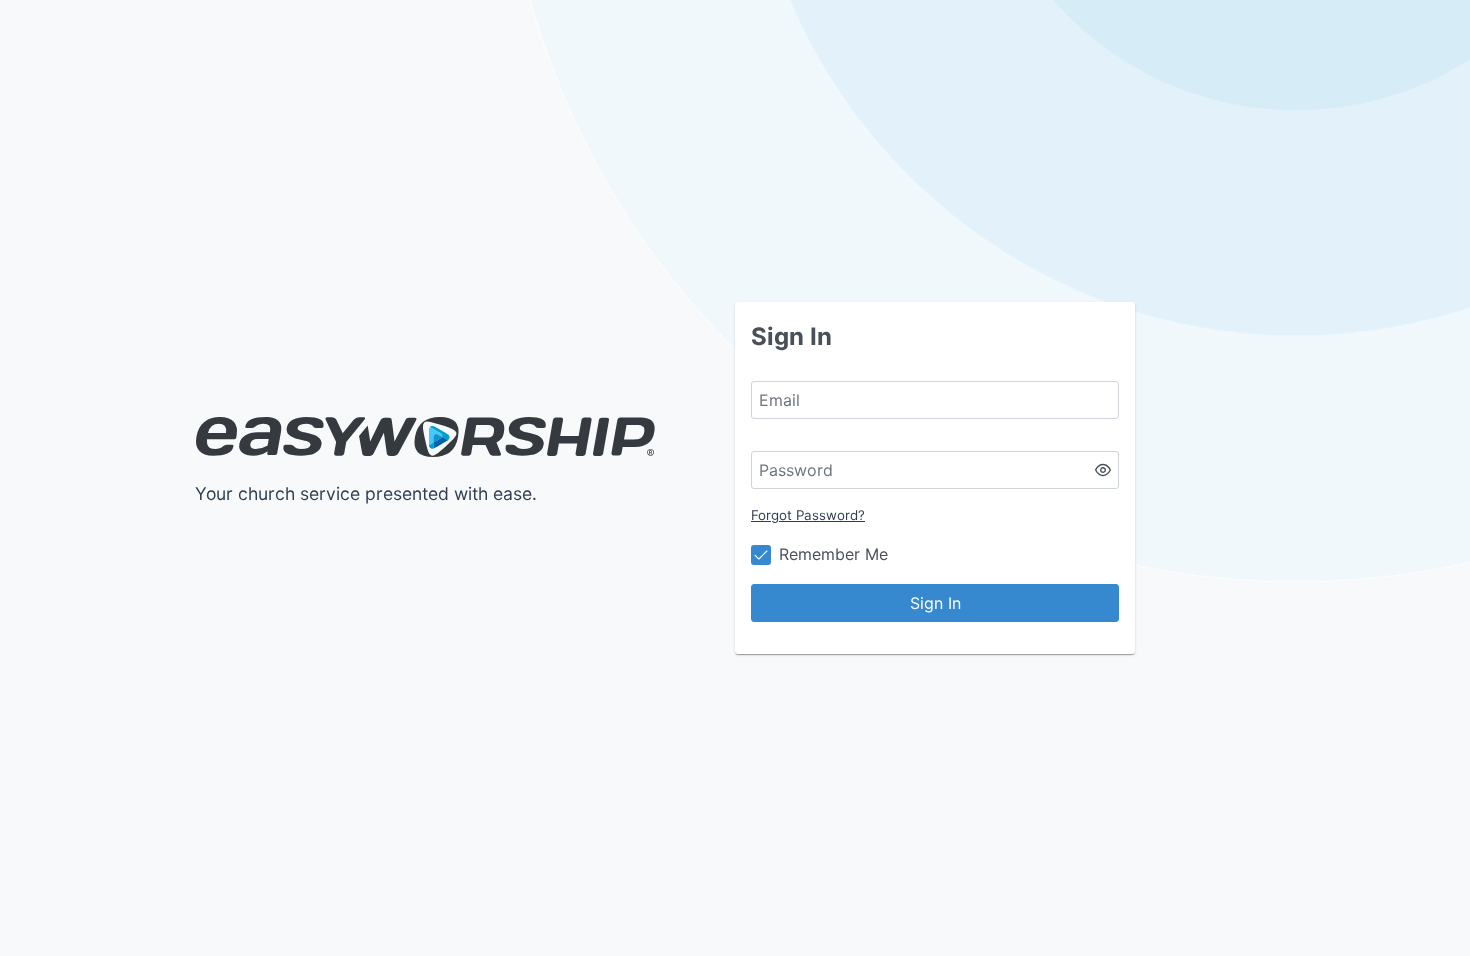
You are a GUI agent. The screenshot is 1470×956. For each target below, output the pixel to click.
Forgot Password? (808, 515)
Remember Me (833, 554)
